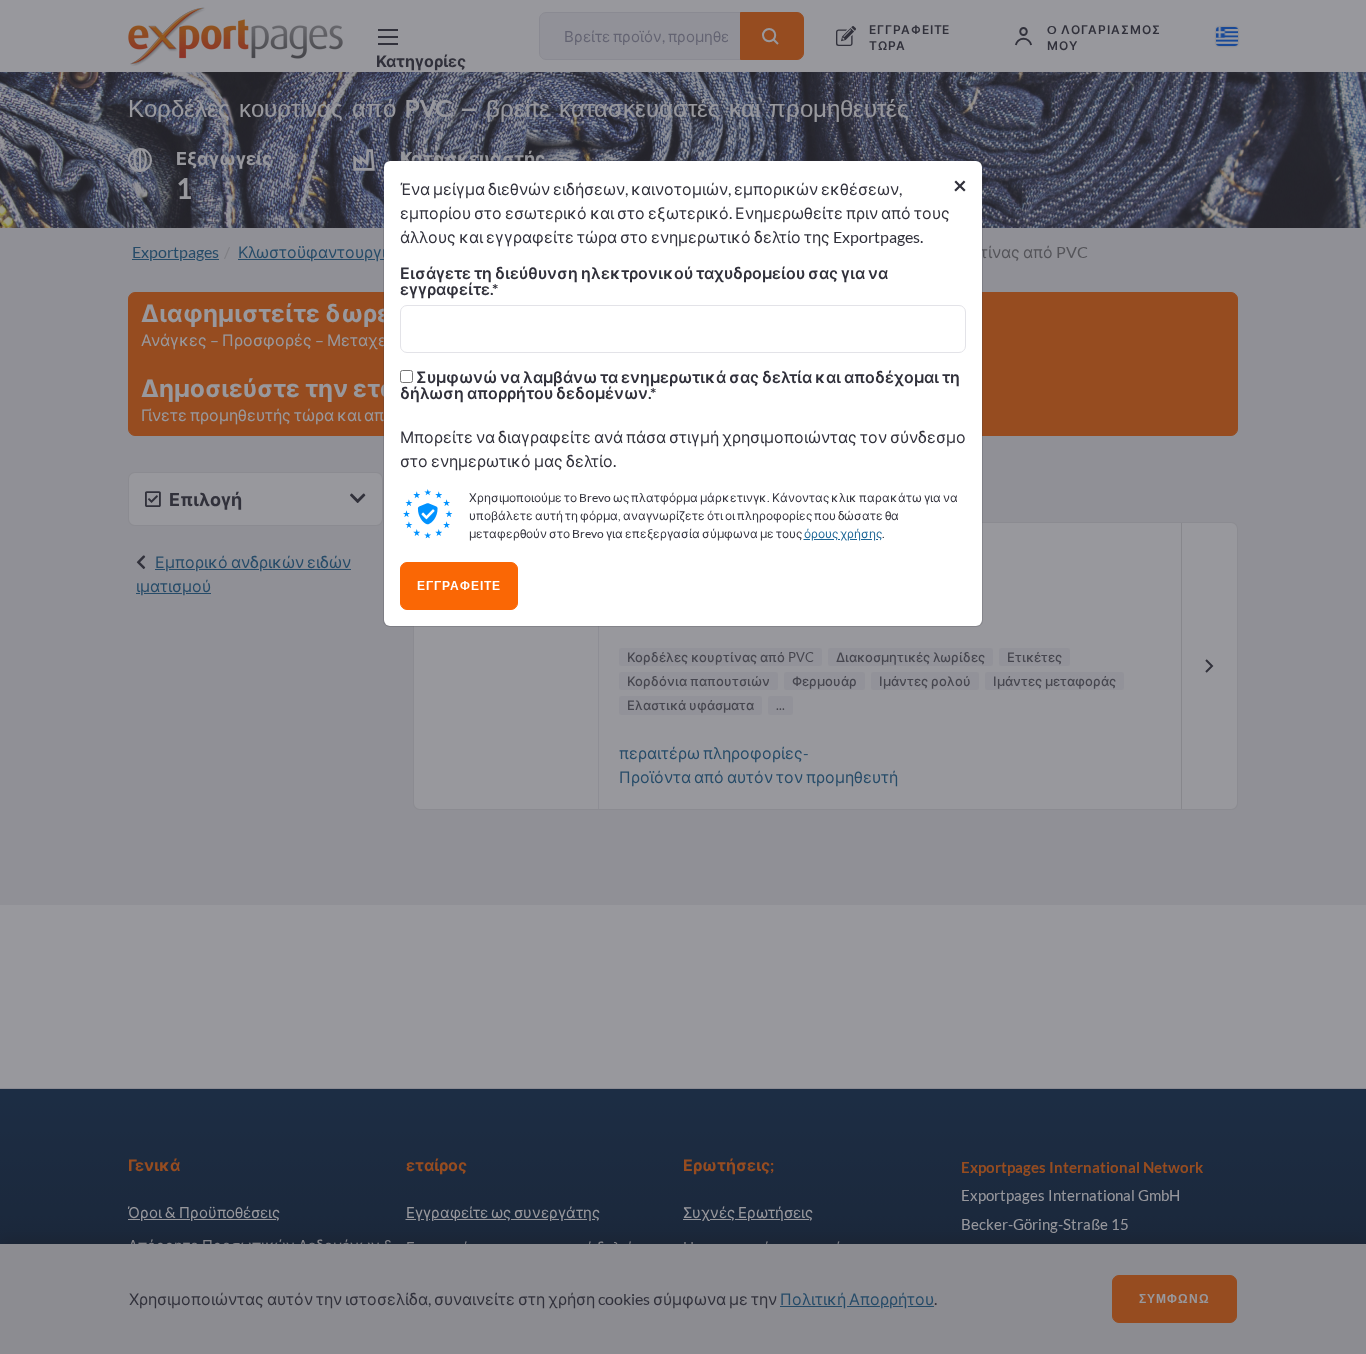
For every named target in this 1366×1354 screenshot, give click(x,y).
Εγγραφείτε (459, 586)
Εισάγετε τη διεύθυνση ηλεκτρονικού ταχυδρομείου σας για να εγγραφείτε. (644, 281)
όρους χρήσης (843, 533)
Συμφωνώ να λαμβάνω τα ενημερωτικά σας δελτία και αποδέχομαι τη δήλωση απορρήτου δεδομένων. (680, 385)
